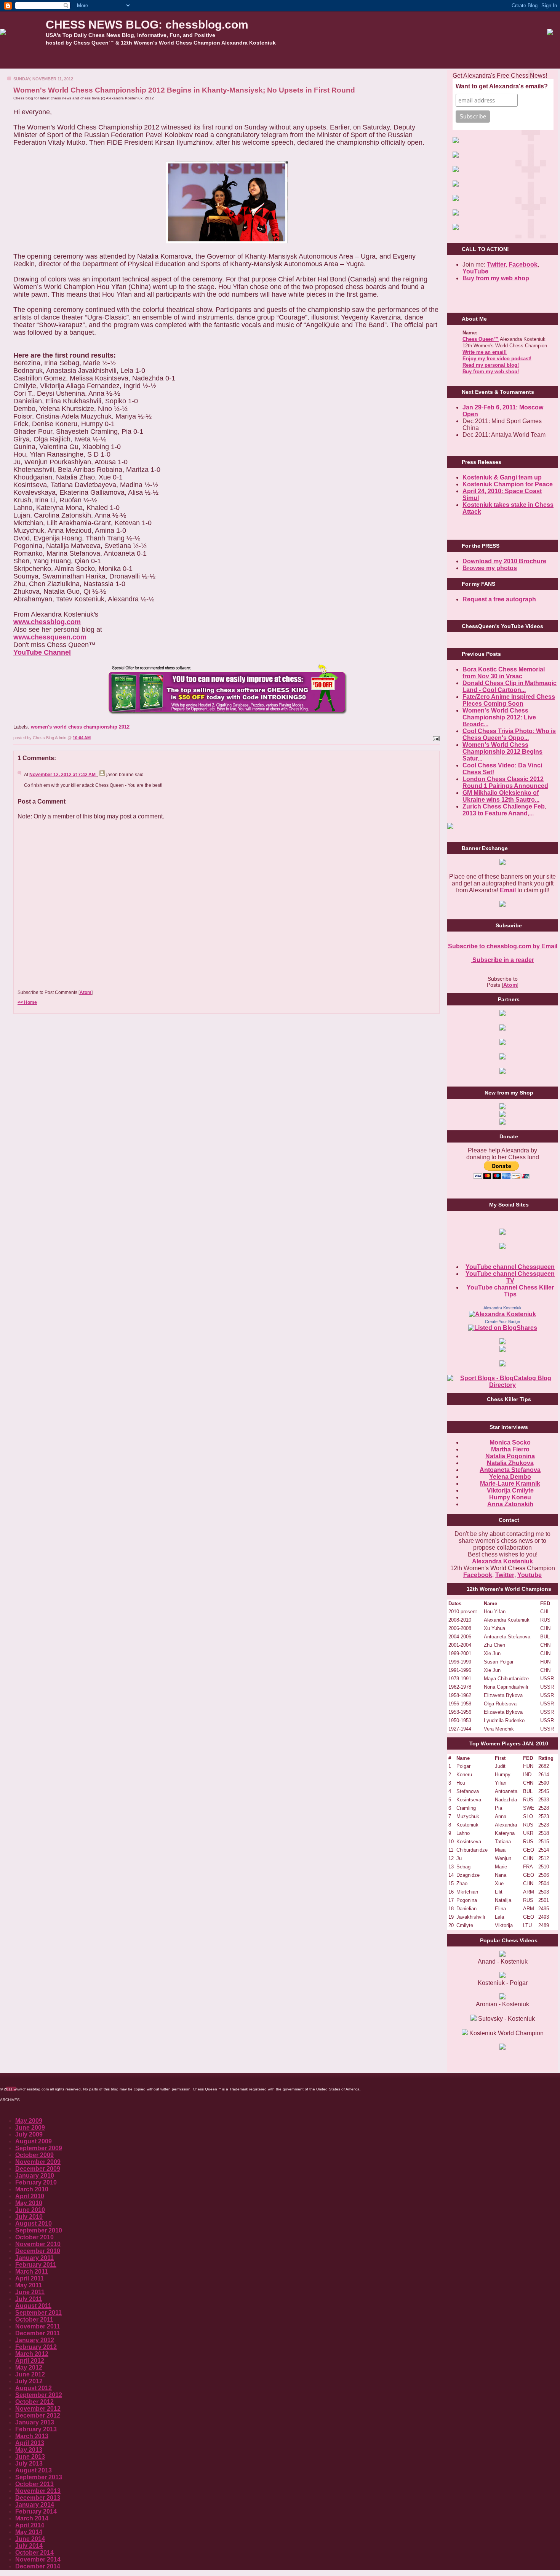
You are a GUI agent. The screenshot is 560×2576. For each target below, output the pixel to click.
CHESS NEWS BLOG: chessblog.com (147, 25)
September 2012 (39, 2395)
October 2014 (34, 2553)
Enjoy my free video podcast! (497, 359)
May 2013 (29, 2450)
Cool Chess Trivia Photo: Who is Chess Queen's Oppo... (509, 734)
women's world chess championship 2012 (80, 727)
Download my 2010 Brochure (504, 561)
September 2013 (39, 2477)
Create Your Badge (502, 1322)
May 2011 (29, 2285)
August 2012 (34, 2388)
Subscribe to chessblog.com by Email (503, 946)
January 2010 (35, 2176)
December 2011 (38, 2333)
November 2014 (38, 2559)
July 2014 (29, 2546)
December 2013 (38, 2498)
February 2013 (36, 2429)
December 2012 (38, 2415)
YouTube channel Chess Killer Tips (510, 1291)
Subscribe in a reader (502, 960)
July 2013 (29, 2463)
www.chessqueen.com (50, 637)
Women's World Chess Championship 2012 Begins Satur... (502, 752)
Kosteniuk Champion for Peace (508, 484)
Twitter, (497, 264)
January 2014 (35, 2505)
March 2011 (32, 2272)
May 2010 (29, 2203)
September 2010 (39, 2230)
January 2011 (34, 2258)
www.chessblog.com (47, 622)
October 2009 (34, 2155)
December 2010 (38, 2251)
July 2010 (29, 2217)
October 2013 (34, 2484)
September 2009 (39, 2148)
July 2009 (29, 2134)
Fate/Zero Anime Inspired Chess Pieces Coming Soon (509, 700)
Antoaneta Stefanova (510, 1470)
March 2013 (32, 2436)
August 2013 (34, 2470)
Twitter (505, 1575)
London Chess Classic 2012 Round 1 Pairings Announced (505, 782)
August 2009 (34, 2141)
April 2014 (30, 2525)
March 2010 (32, 2189)
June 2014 (30, 2539)
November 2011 (38, 2326)
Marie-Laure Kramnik (510, 1484)
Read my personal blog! (491, 365)
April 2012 (30, 2361)
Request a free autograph (499, 599)
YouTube (475, 271)
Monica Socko (510, 1442)
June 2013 (30, 2457)
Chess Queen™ (481, 339)
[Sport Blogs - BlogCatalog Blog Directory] (502, 1385)
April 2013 (30, 2443)
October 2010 (34, 2237)
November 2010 (38, 2244)
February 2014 (36, 2511)
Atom (86, 992)
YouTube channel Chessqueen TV (510, 1277)
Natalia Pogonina (510, 1456)
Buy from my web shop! (491, 372)
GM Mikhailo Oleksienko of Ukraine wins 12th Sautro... (501, 796)
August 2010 (34, 2224)
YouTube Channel (42, 652)
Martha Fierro (510, 1449)
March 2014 (32, 2518)
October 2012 (34, 2402)
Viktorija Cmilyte (510, 1490)
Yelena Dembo (510, 1477)
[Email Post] (435, 738)
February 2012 (36, 2347)
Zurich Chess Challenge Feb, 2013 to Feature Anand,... (504, 810)
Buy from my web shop (496, 278)
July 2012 (29, 2381)
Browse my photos (490, 568)
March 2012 (32, 2354)
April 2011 (30, 2278)
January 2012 (35, 2340)
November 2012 (38, 2409)
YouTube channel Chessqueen (510, 1267)
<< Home (27, 1002)
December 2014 (38, 2566)
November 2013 (38, 2491)
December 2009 (38, 2169)
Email (508, 890)
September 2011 (38, 2313)
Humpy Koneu (510, 1497)
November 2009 (38, 2162)
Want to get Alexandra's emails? (502, 86)
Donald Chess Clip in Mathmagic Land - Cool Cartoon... (510, 686)
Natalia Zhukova (510, 1463)
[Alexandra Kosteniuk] (502, 1314)
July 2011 (29, 2299)
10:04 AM (82, 738)
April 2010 (30, 2196)
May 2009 (29, 2121)
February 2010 (36, 2182)
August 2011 (33, 2306)
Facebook (523, 264)
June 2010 (30, 2210)
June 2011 (30, 2292)
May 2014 (29, 2532)
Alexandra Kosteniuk (502, 1308)
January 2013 (35, 2422)
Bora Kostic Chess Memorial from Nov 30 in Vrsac (504, 673)
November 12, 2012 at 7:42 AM (63, 775)
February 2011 (36, 2265)
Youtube (530, 1575)
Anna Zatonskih (510, 1504)
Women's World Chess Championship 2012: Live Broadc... (499, 717)
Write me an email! (485, 352)
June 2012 (30, 2374)
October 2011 (34, 2320)
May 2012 (29, 2367)
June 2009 (30, 2128)
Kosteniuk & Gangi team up (502, 477)
